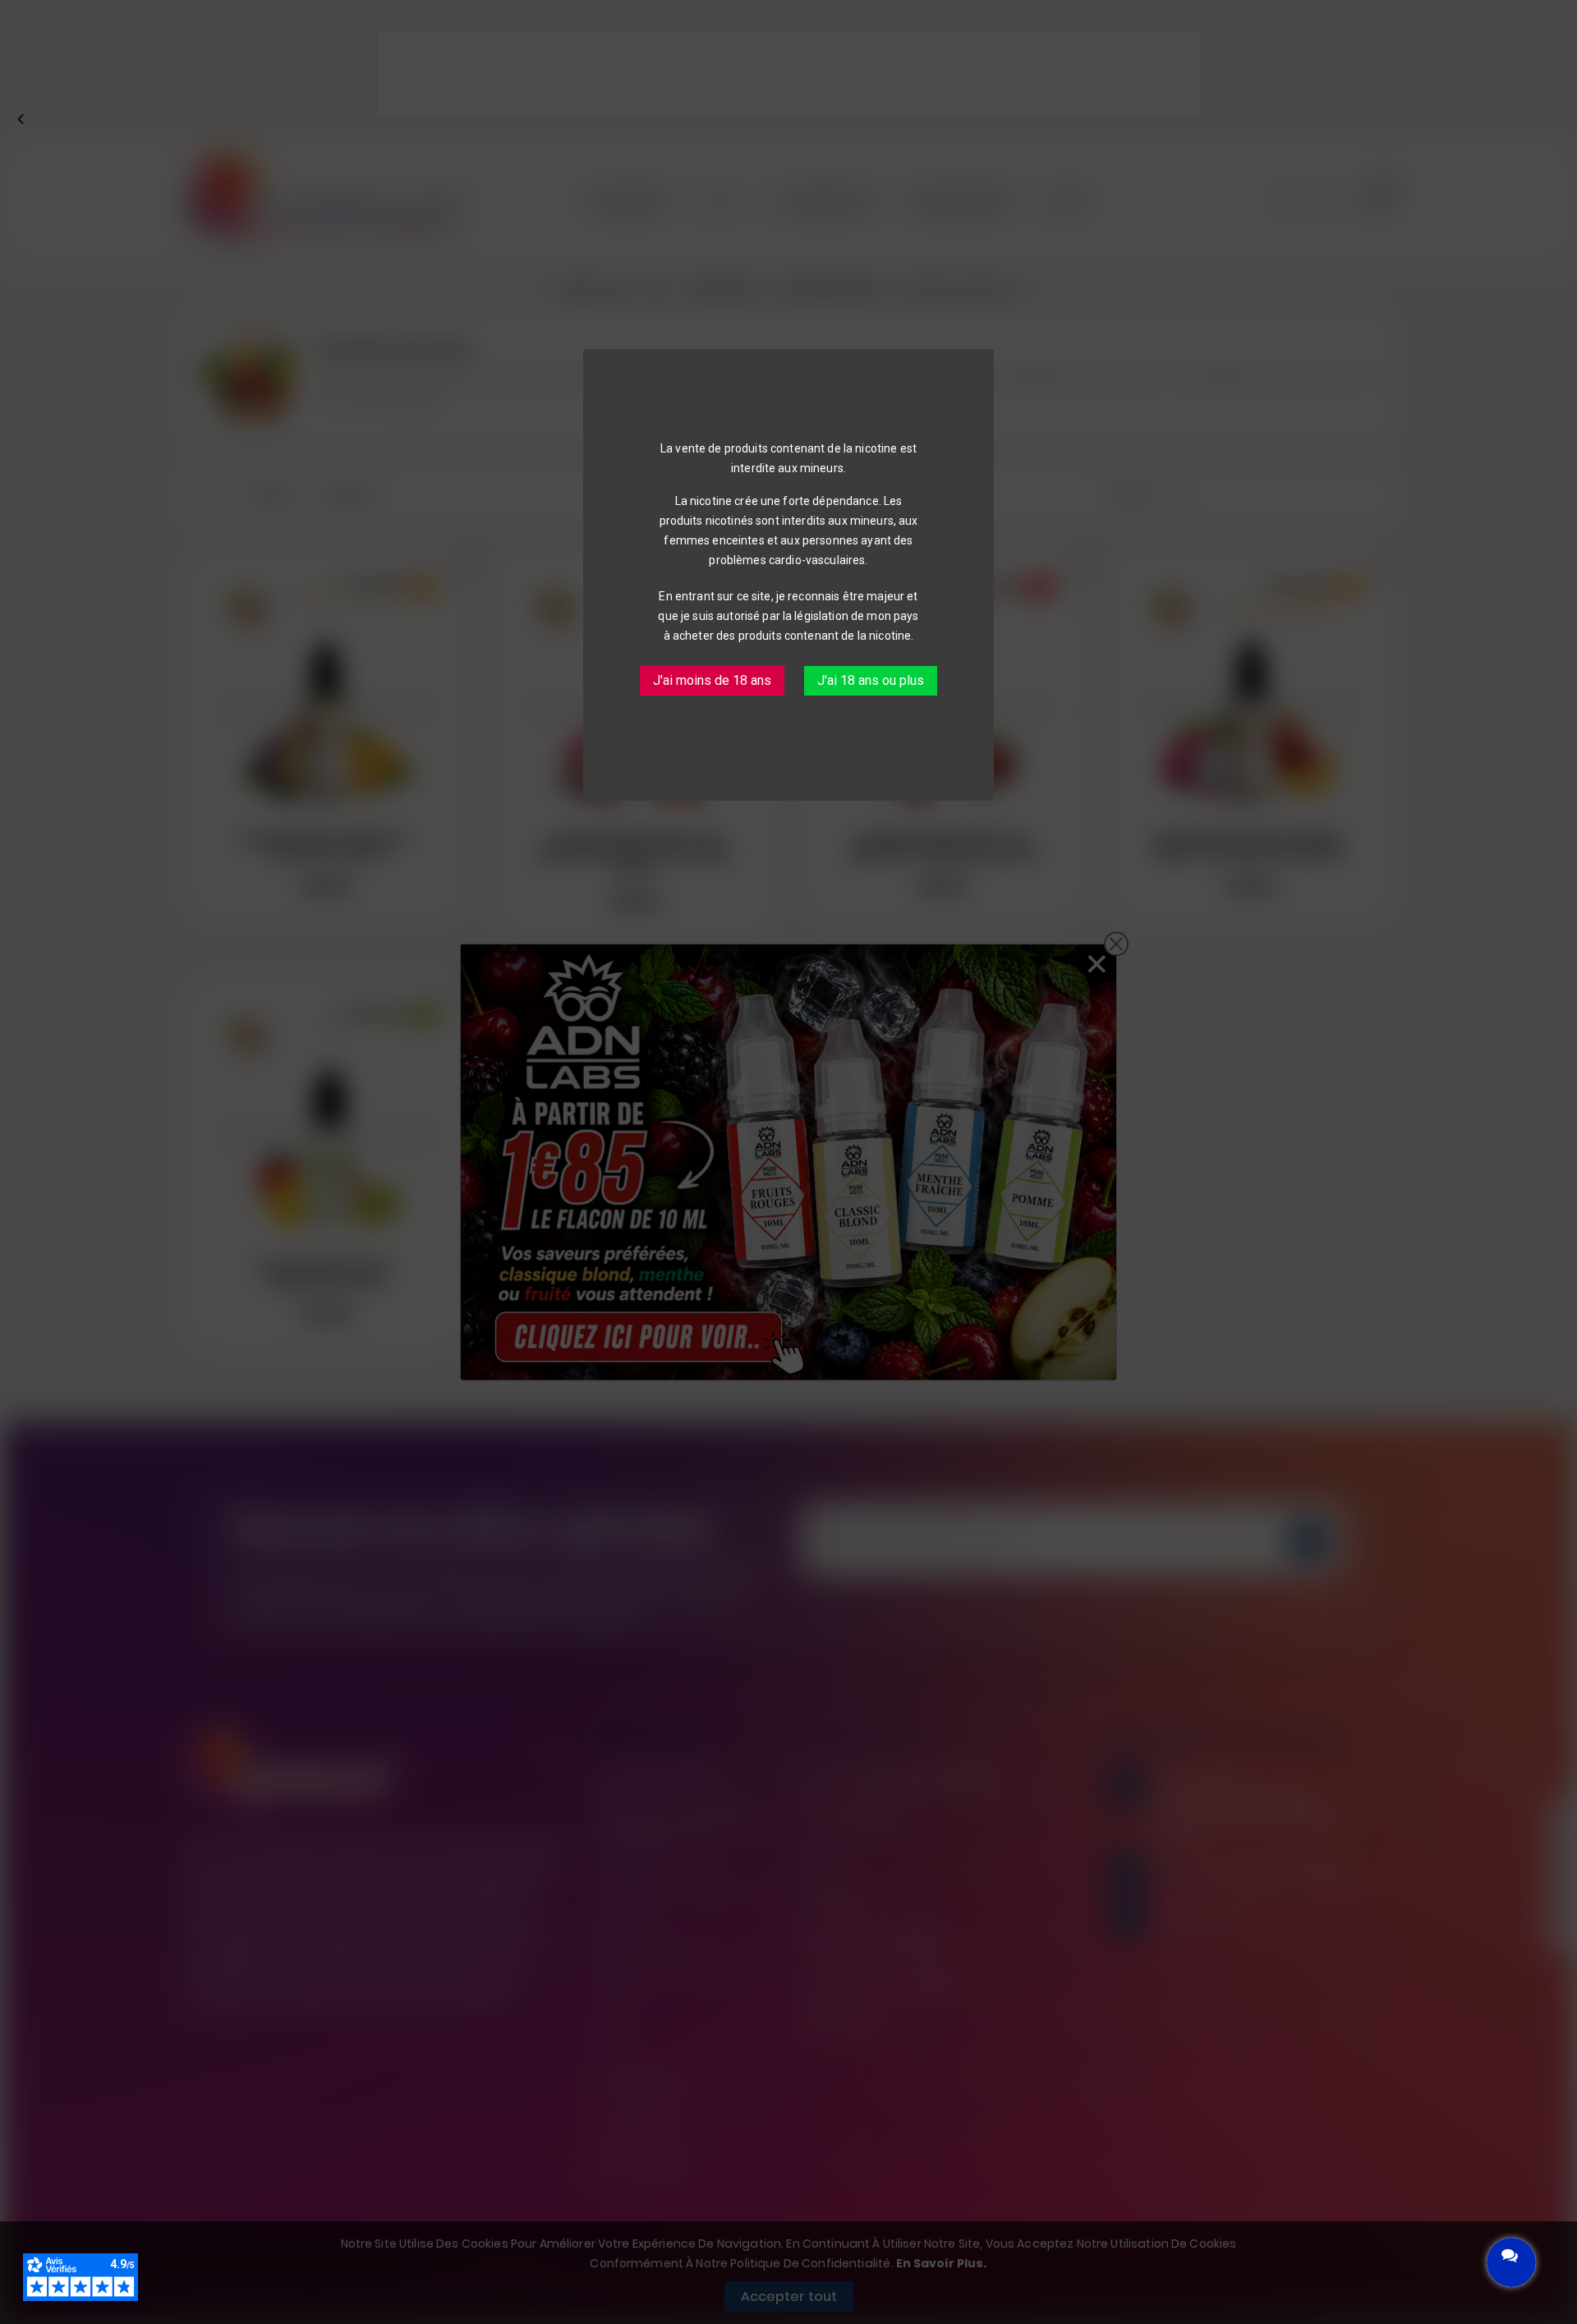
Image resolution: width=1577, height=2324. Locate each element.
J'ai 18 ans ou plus (871, 680)
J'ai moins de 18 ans (712, 680)
